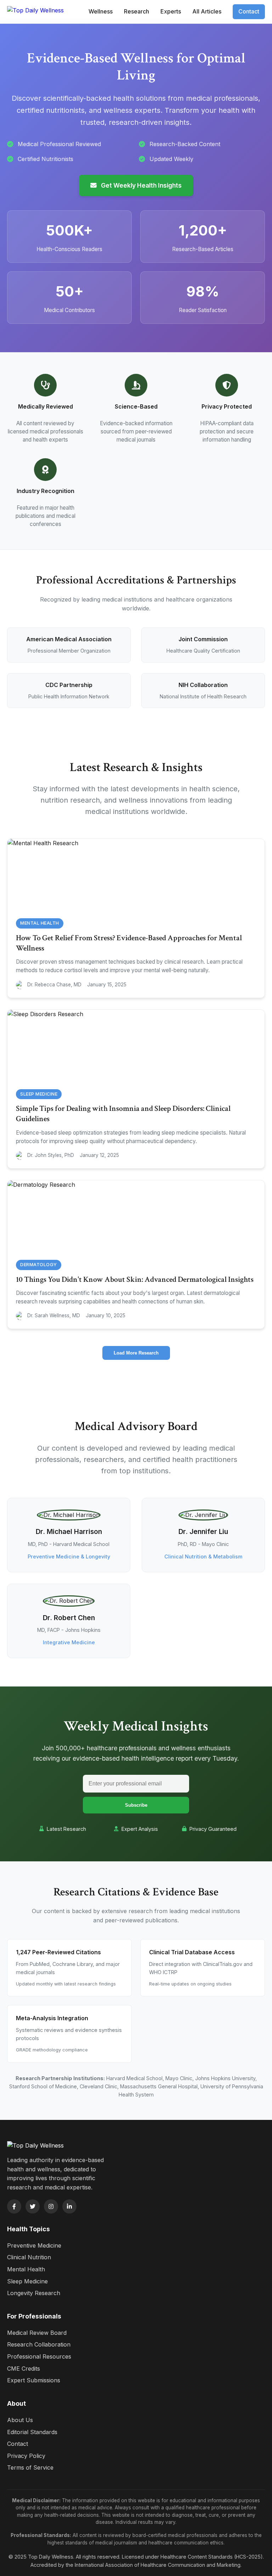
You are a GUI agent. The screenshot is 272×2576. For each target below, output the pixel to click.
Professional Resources (39, 2356)
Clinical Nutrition (29, 2257)
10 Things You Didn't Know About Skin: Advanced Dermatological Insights (135, 1279)
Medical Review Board (37, 2333)
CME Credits (24, 2369)
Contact (249, 11)
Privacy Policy (26, 2456)
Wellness (101, 11)
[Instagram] (51, 2206)
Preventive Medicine (34, 2245)
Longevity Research (34, 2293)
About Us (20, 2420)
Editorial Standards (32, 2432)
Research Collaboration (39, 2344)
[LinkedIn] (69, 2206)
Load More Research (136, 1353)
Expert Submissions (34, 2380)
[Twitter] (33, 2206)
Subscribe (136, 1805)
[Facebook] (14, 2206)
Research (137, 11)
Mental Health (26, 2269)
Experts (171, 11)
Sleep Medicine (27, 2281)
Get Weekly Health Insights (141, 185)
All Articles (207, 11)
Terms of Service (30, 2467)
